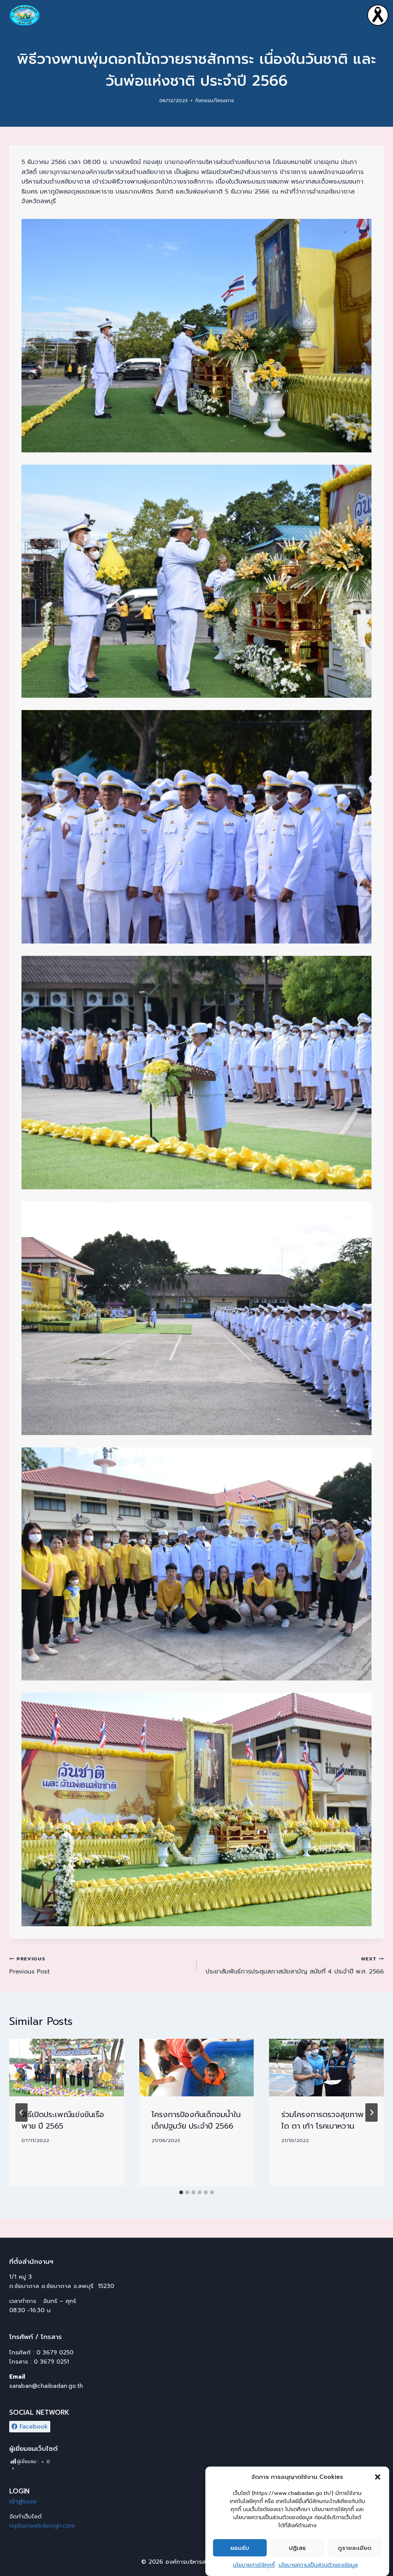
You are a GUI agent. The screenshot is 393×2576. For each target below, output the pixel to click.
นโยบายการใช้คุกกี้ (254, 2565)
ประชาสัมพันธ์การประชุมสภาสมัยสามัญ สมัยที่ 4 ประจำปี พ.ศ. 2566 (295, 1966)
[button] (378, 2477)
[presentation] (67, 2067)
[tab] (181, 2192)
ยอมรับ (240, 2548)
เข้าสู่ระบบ (23, 2501)
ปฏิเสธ (297, 2548)
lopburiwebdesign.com (42, 2526)
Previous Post (30, 1966)
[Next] (372, 2112)
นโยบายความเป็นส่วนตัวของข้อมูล (318, 2565)
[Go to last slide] (21, 2112)
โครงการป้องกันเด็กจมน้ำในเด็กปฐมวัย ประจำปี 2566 (196, 2120)
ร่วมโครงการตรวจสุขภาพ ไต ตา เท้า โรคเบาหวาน (323, 2120)
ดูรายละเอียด (355, 2548)
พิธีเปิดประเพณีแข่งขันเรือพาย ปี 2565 (63, 2120)
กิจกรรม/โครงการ (215, 100)
